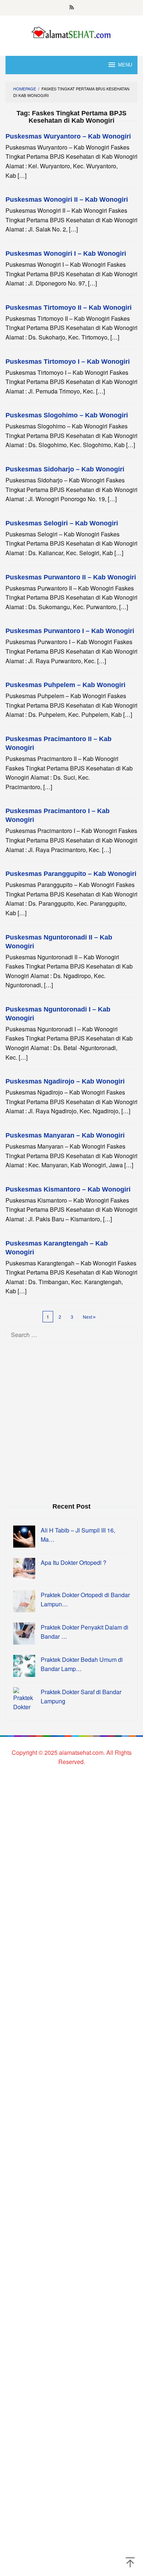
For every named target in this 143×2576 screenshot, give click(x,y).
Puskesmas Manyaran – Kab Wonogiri (65, 1135)
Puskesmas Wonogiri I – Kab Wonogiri (66, 254)
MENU (125, 65)
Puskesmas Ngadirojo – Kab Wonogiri (65, 1081)
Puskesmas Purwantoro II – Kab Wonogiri (71, 577)
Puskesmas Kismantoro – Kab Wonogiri (68, 1189)
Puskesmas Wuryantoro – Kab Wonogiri (68, 136)
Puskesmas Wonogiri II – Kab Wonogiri (67, 200)
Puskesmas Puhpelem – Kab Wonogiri (65, 685)
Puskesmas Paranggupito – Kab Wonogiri (71, 874)
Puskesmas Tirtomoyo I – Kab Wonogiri (68, 362)
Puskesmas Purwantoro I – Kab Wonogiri (70, 631)
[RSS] (72, 8)
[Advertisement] (71, 1422)
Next (87, 1317)
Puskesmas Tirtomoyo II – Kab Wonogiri (69, 308)
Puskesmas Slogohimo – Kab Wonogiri (67, 415)
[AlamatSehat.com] (72, 31)
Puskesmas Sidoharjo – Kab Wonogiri (65, 469)
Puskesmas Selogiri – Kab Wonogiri (62, 523)
